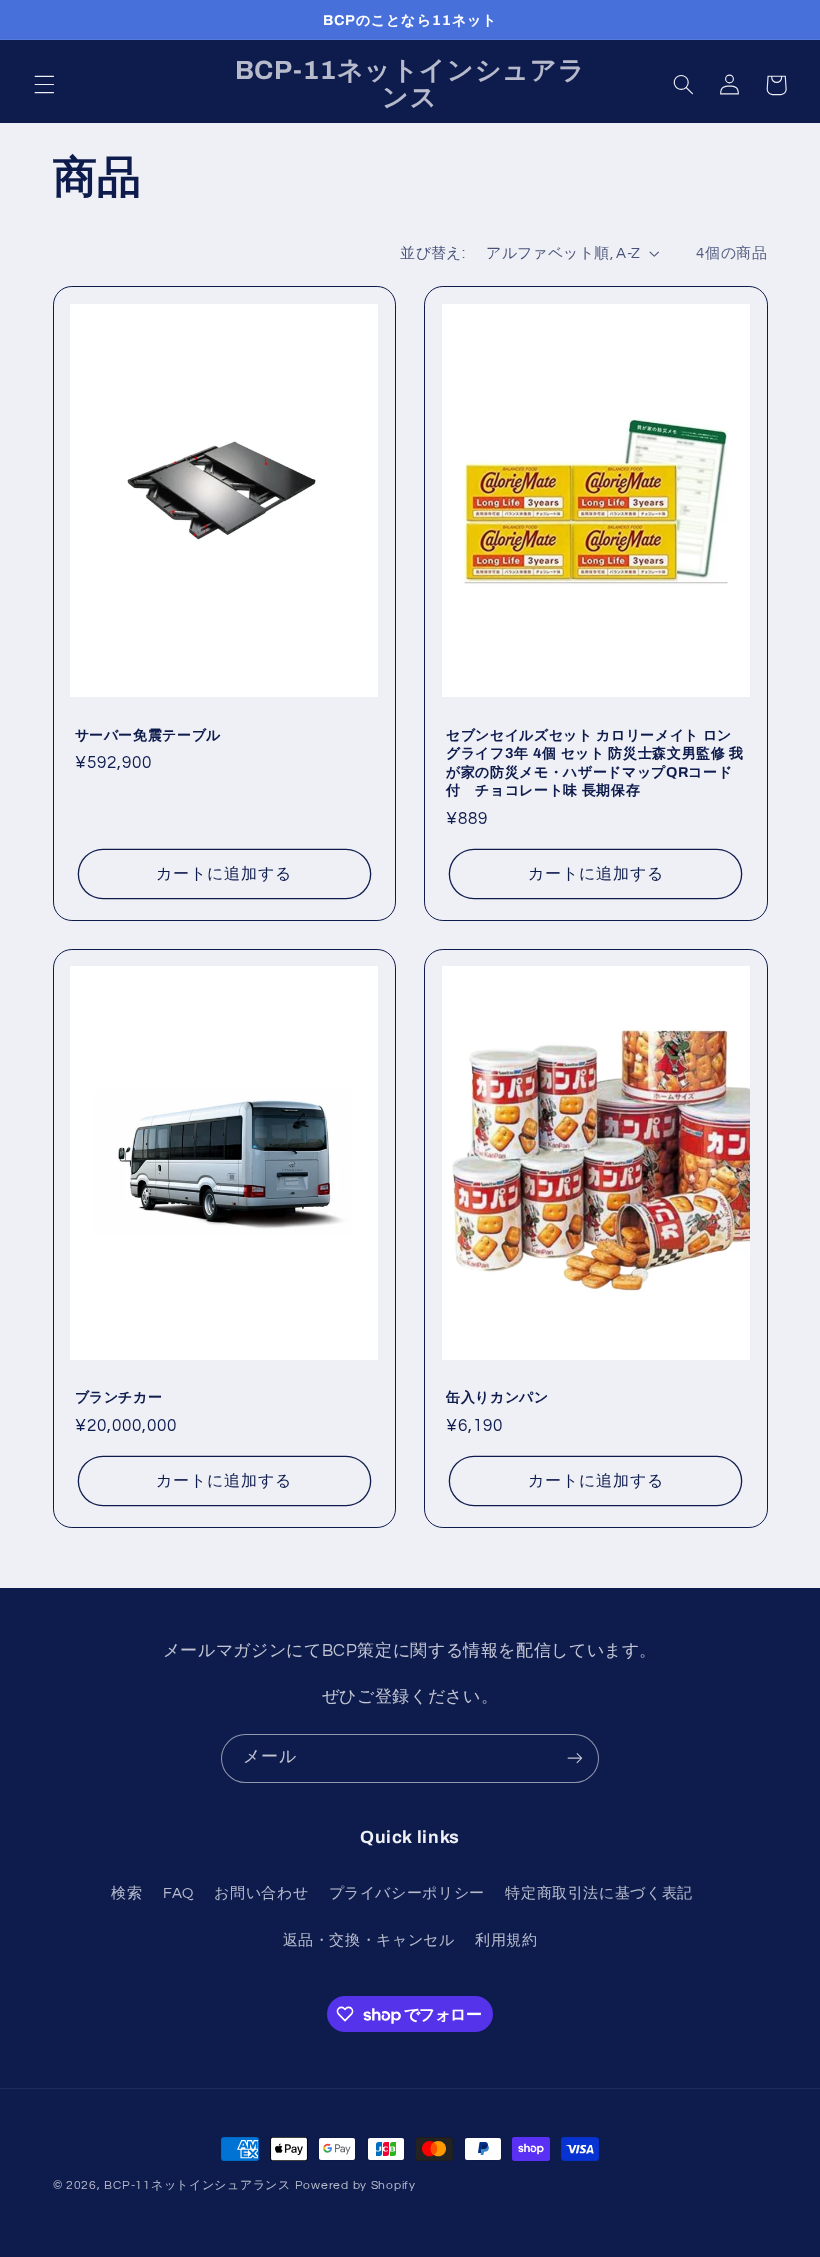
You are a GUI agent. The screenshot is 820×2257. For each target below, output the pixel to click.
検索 (126, 1893)
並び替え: (432, 253)
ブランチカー (119, 1397)
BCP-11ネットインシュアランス (197, 2185)
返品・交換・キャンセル (369, 1940)
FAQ (178, 1893)
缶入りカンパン (497, 1397)
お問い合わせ (261, 1893)
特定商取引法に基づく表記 (599, 1893)
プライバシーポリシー (407, 1893)
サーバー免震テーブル (148, 735)
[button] (44, 85)
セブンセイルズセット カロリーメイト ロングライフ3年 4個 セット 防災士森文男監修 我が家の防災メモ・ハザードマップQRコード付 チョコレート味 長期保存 (595, 762)
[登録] (575, 1758)
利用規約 (506, 1940)
